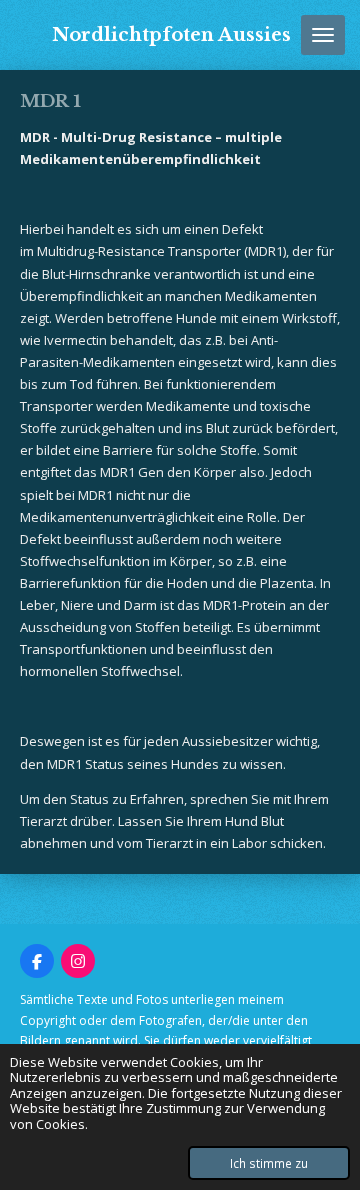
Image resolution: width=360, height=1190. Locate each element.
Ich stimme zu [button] (269, 1163)
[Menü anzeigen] (323, 35)
